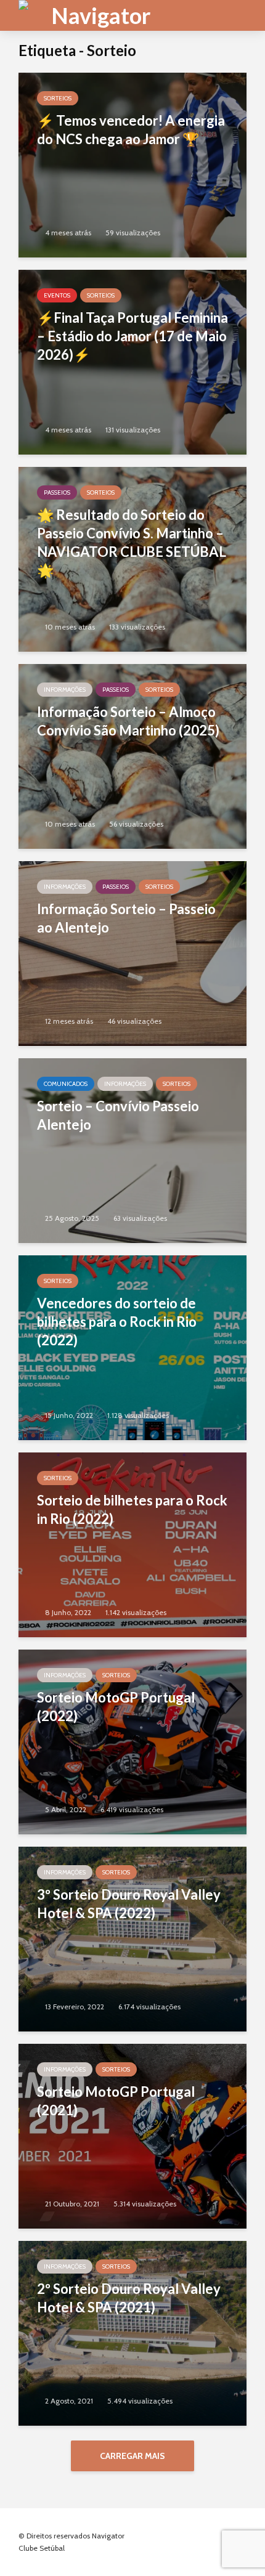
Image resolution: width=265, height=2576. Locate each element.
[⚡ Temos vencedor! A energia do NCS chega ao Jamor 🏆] (132, 164)
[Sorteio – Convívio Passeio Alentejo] (132, 1150)
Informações (65, 690)
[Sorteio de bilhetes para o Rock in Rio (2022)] (132, 1544)
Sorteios (58, 98)
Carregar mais (132, 2456)
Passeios (57, 492)
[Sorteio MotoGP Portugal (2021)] (132, 2135)
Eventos (57, 295)
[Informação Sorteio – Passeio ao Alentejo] (132, 953)
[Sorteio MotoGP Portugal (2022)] (132, 1741)
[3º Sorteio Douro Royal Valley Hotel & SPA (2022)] (132, 1938)
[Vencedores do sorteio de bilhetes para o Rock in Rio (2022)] (132, 1347)
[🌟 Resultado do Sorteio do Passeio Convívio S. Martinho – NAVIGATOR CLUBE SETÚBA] (132, 558)
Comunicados (66, 1084)
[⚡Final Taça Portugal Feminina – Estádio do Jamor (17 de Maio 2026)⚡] (132, 361)
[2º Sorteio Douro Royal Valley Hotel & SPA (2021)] (132, 2332)
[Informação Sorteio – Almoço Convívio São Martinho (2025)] (132, 755)
